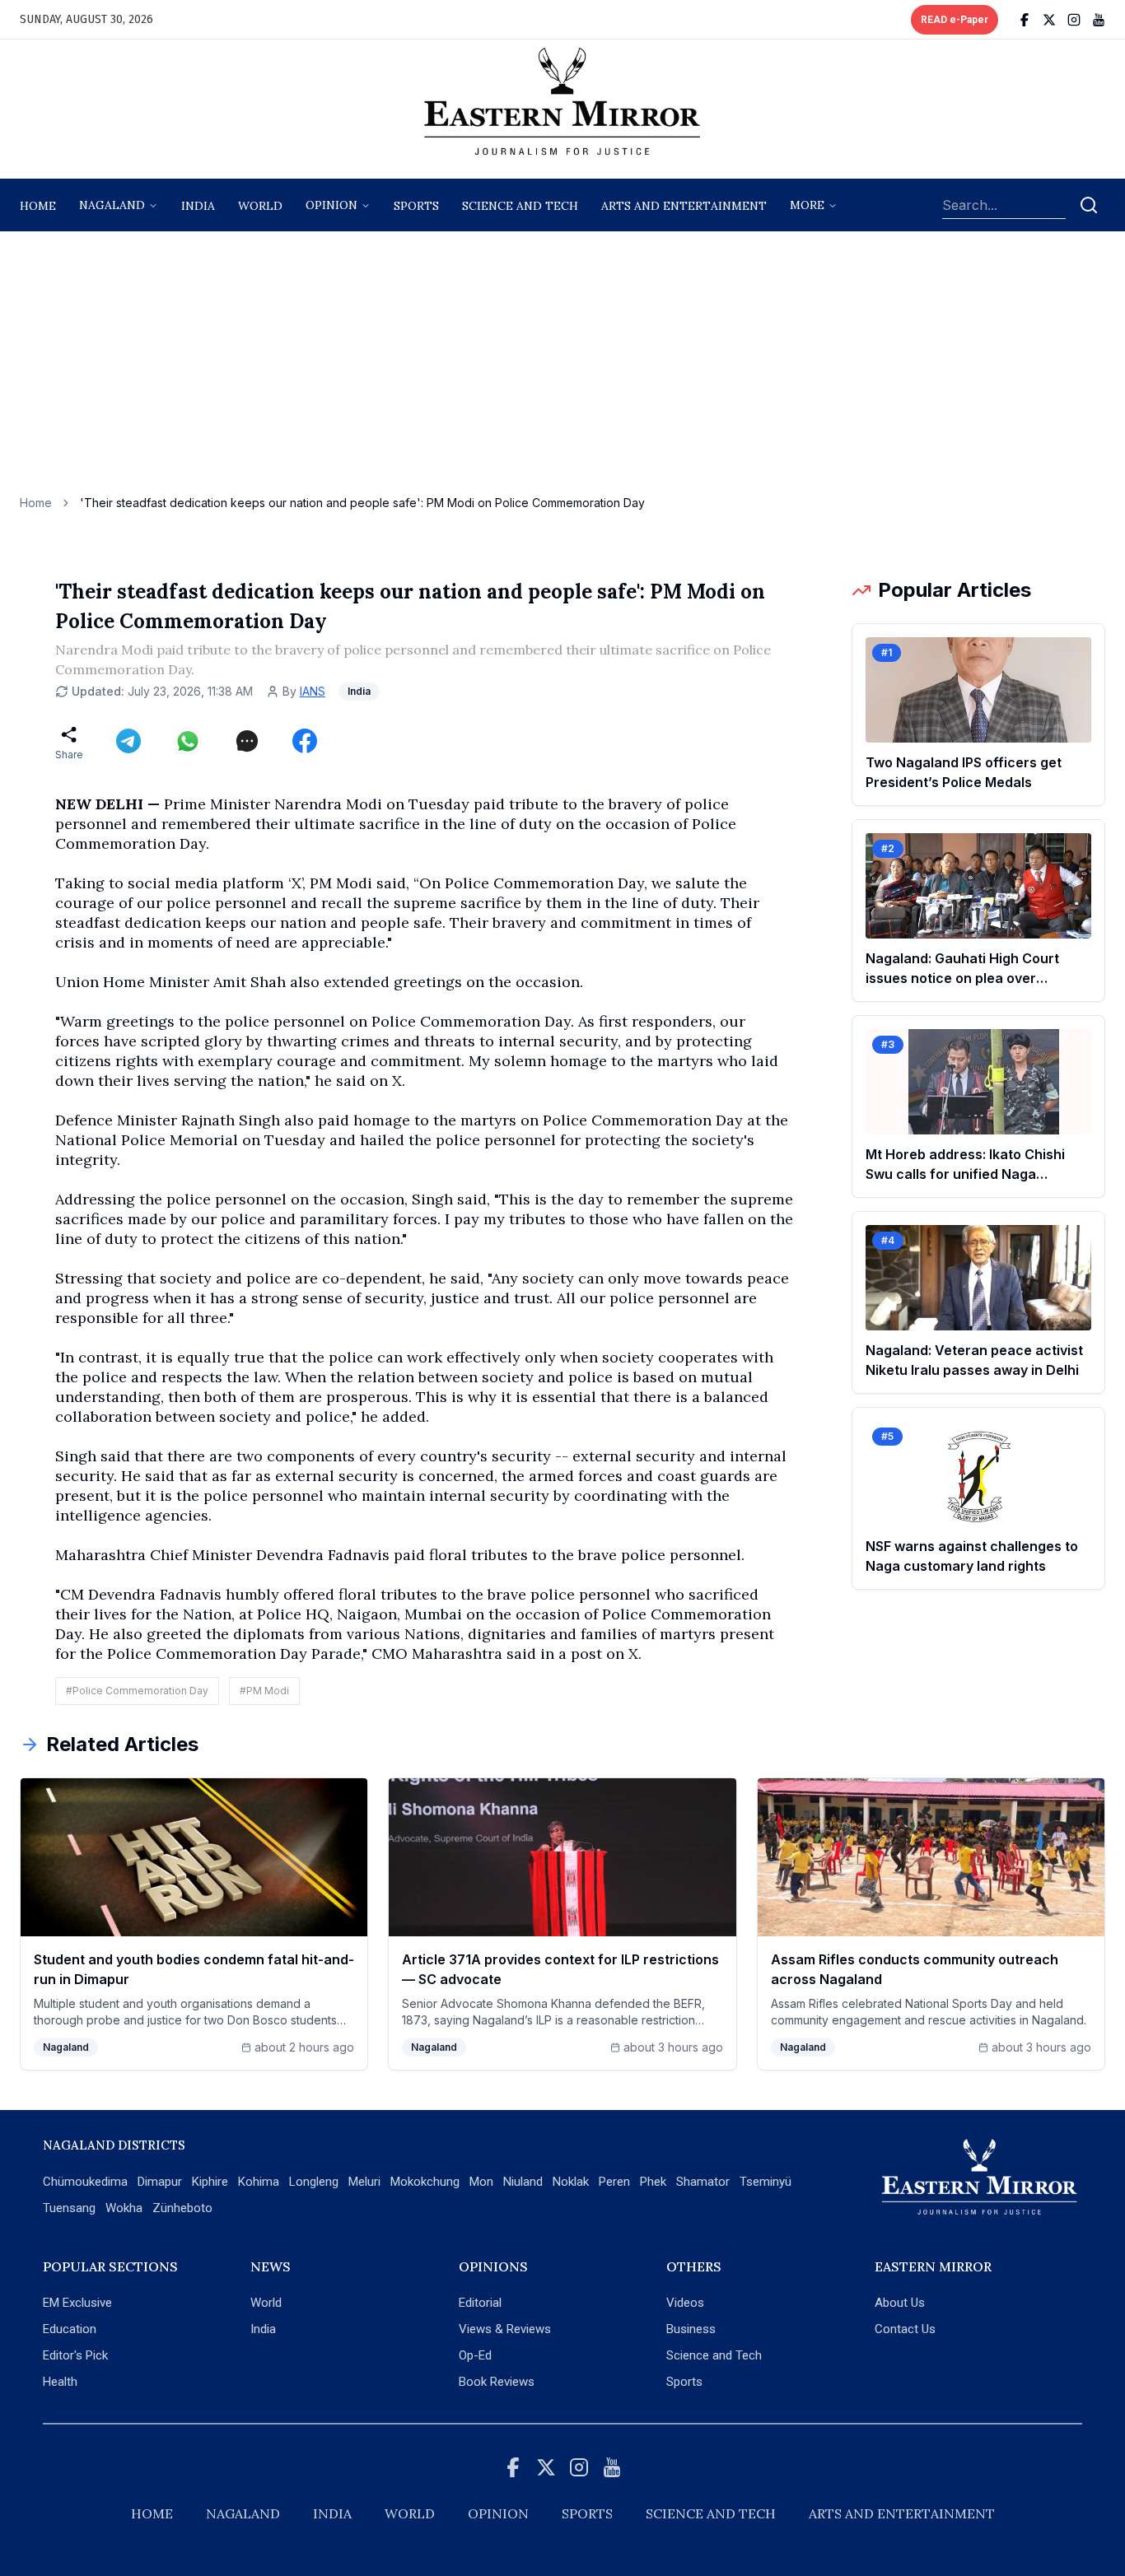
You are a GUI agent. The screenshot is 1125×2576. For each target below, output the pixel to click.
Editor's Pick (75, 2355)
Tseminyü (766, 2182)
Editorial (480, 2303)
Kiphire (210, 2182)
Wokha (124, 2208)
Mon (481, 2182)
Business (691, 2329)
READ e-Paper (955, 20)
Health (60, 2382)
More (807, 205)
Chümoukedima (85, 2182)
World (260, 206)
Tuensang (69, 2208)
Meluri (364, 2182)
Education (70, 2329)
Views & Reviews (505, 2329)
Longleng (314, 2182)
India (198, 206)
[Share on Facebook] (305, 741)
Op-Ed (475, 2355)
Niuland (523, 2182)
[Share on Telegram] (128, 741)
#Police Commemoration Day (137, 1691)
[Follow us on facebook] (1025, 20)
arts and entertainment (684, 206)
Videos (685, 2303)
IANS (313, 691)
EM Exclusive (77, 2303)
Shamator (703, 2182)
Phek (653, 2182)
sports (416, 206)
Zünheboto (182, 2208)
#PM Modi (264, 1691)
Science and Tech (714, 2355)
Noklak (571, 2182)
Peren (614, 2182)
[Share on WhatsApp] (188, 741)
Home (38, 206)
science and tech (520, 206)
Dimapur (160, 2182)
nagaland (112, 205)
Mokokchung (425, 2182)
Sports (684, 2382)
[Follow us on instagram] (1074, 20)
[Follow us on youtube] (1099, 20)
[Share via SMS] (247, 741)
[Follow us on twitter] (1049, 20)
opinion (331, 205)
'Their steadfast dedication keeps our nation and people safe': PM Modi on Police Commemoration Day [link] (362, 503)
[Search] (1089, 205)
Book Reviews (497, 2382)
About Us (900, 2303)
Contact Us (905, 2329)
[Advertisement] (562, 371)
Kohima (259, 2182)
